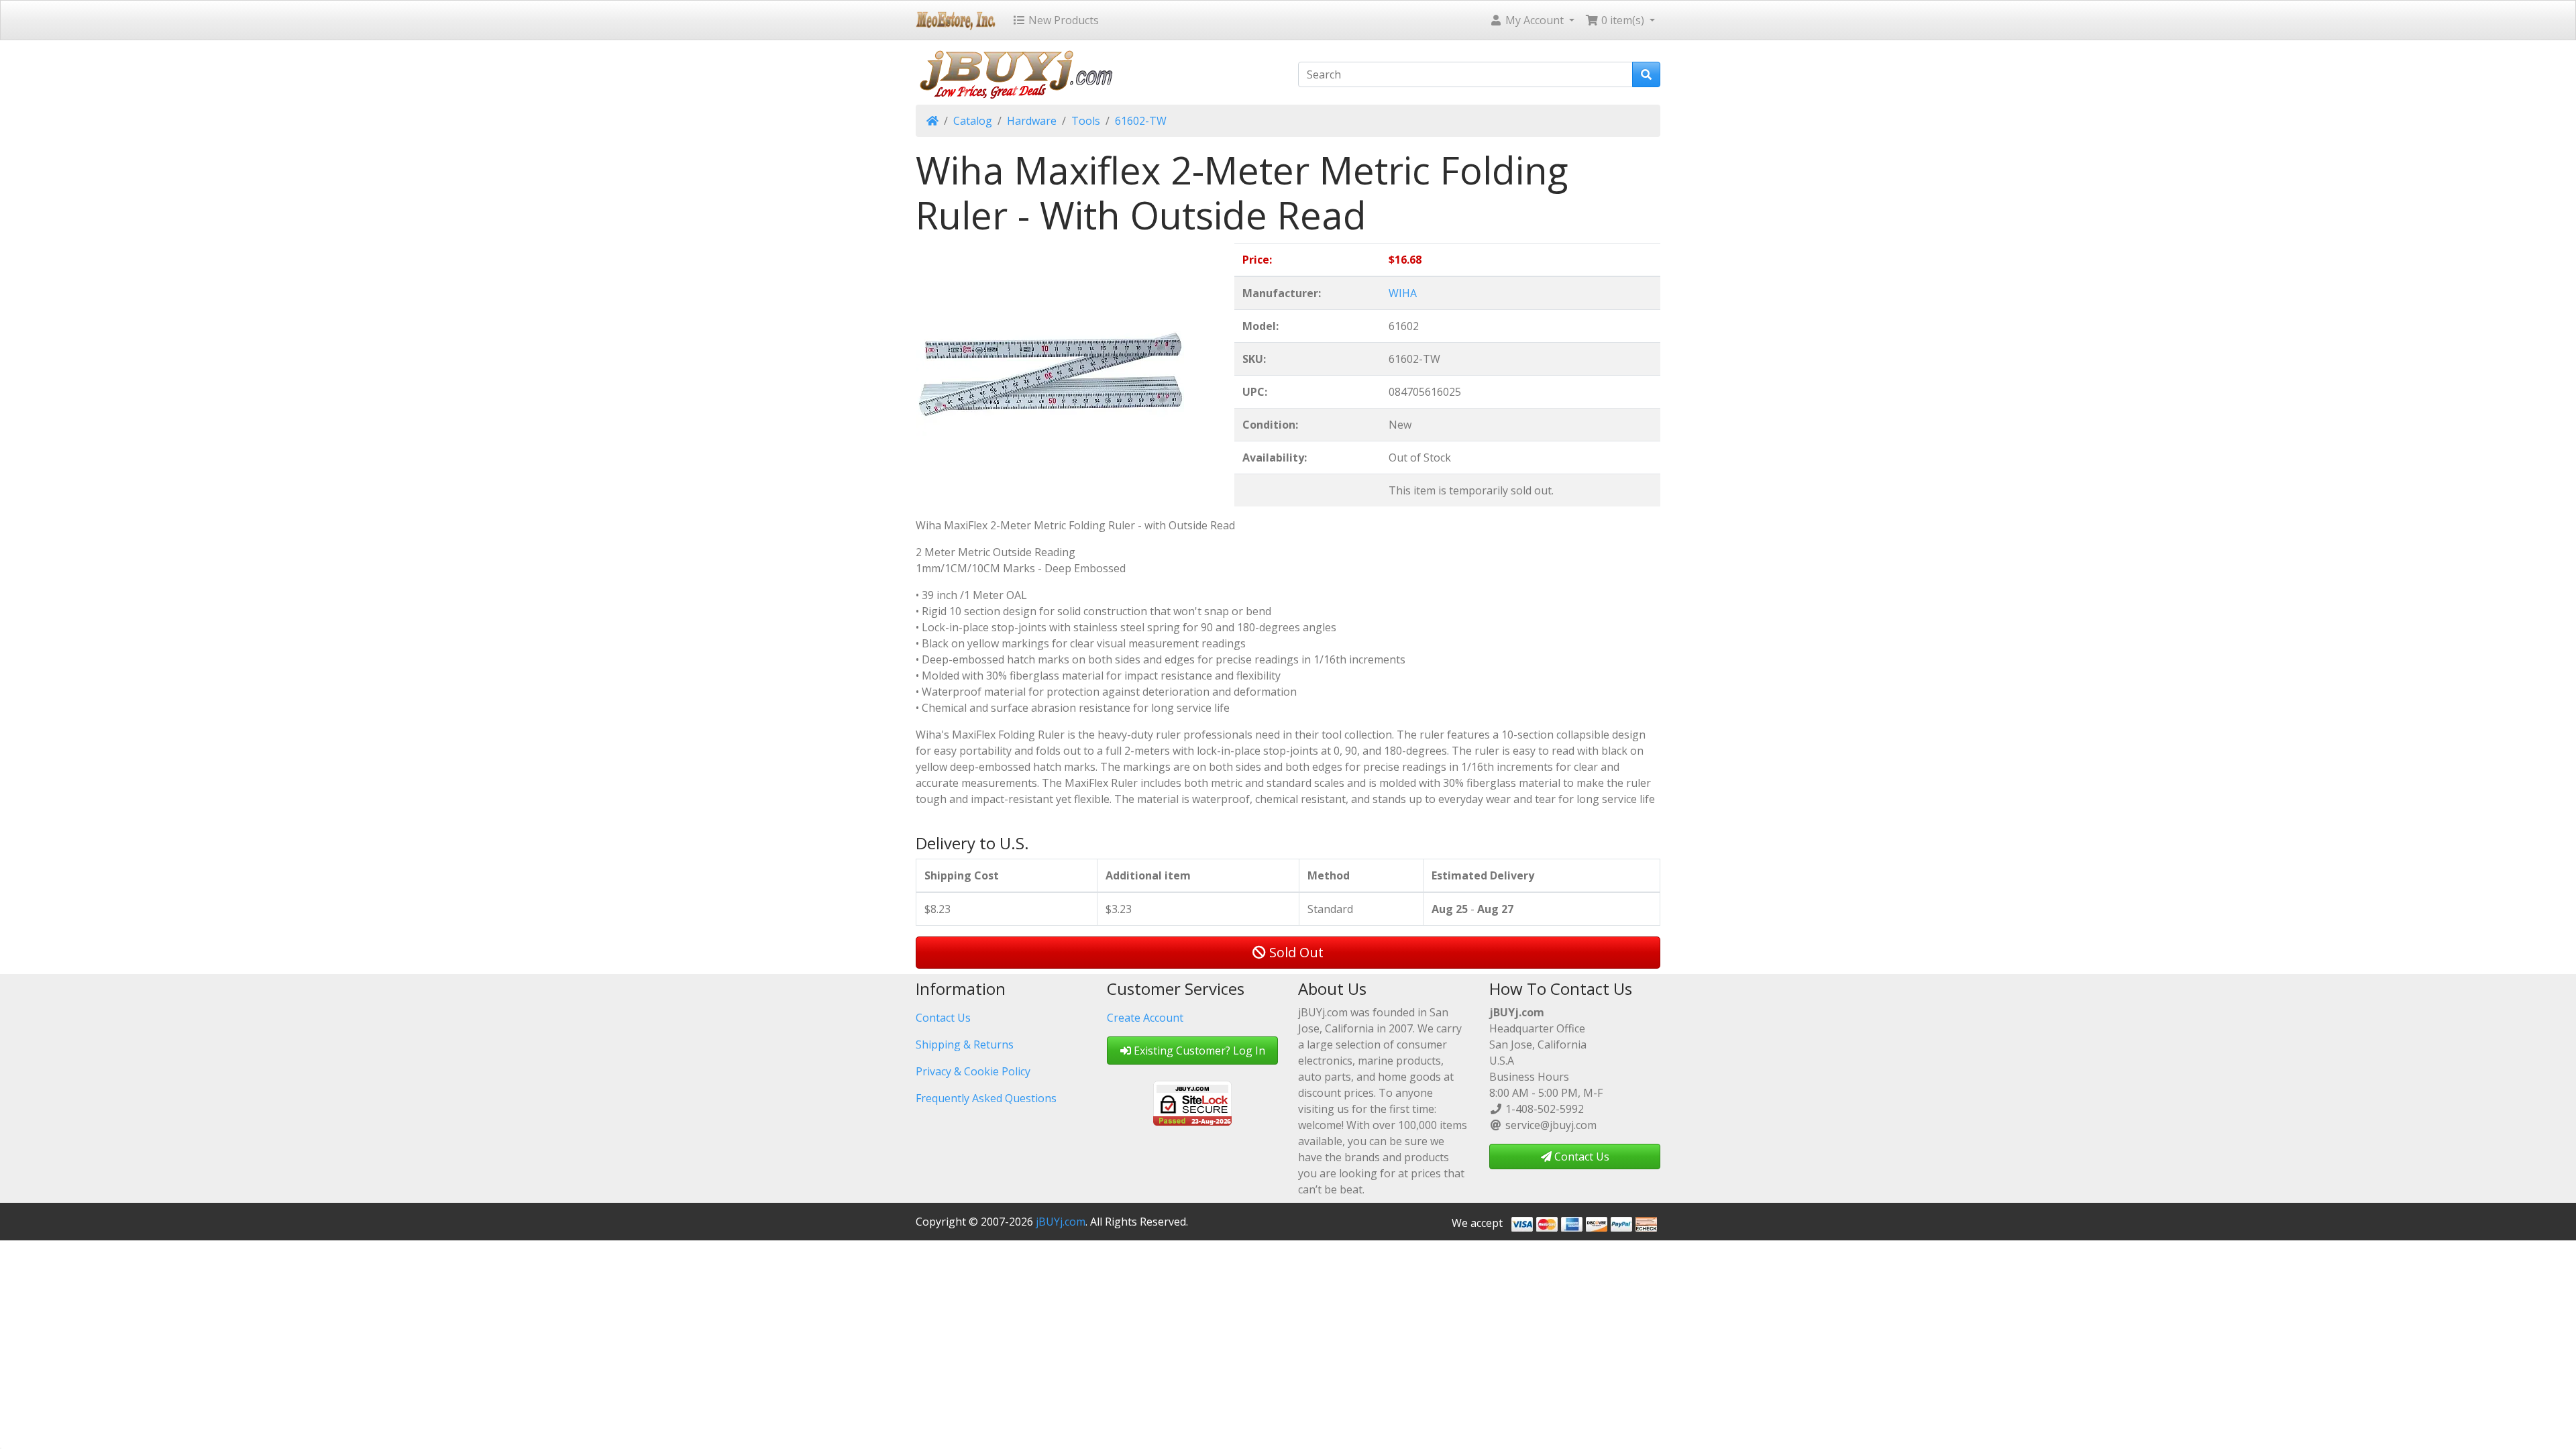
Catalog (973, 121)
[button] (1532, 20)
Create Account (1145, 1018)
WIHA (1403, 293)
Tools (1086, 121)
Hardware (1032, 121)
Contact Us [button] (1580, 1157)
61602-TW (1141, 121)
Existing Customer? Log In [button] (1198, 1051)
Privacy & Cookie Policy (973, 1071)
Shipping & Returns (965, 1044)
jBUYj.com (1061, 1222)
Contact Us (943, 1018)
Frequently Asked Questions (986, 1098)
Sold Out (1295, 952)
